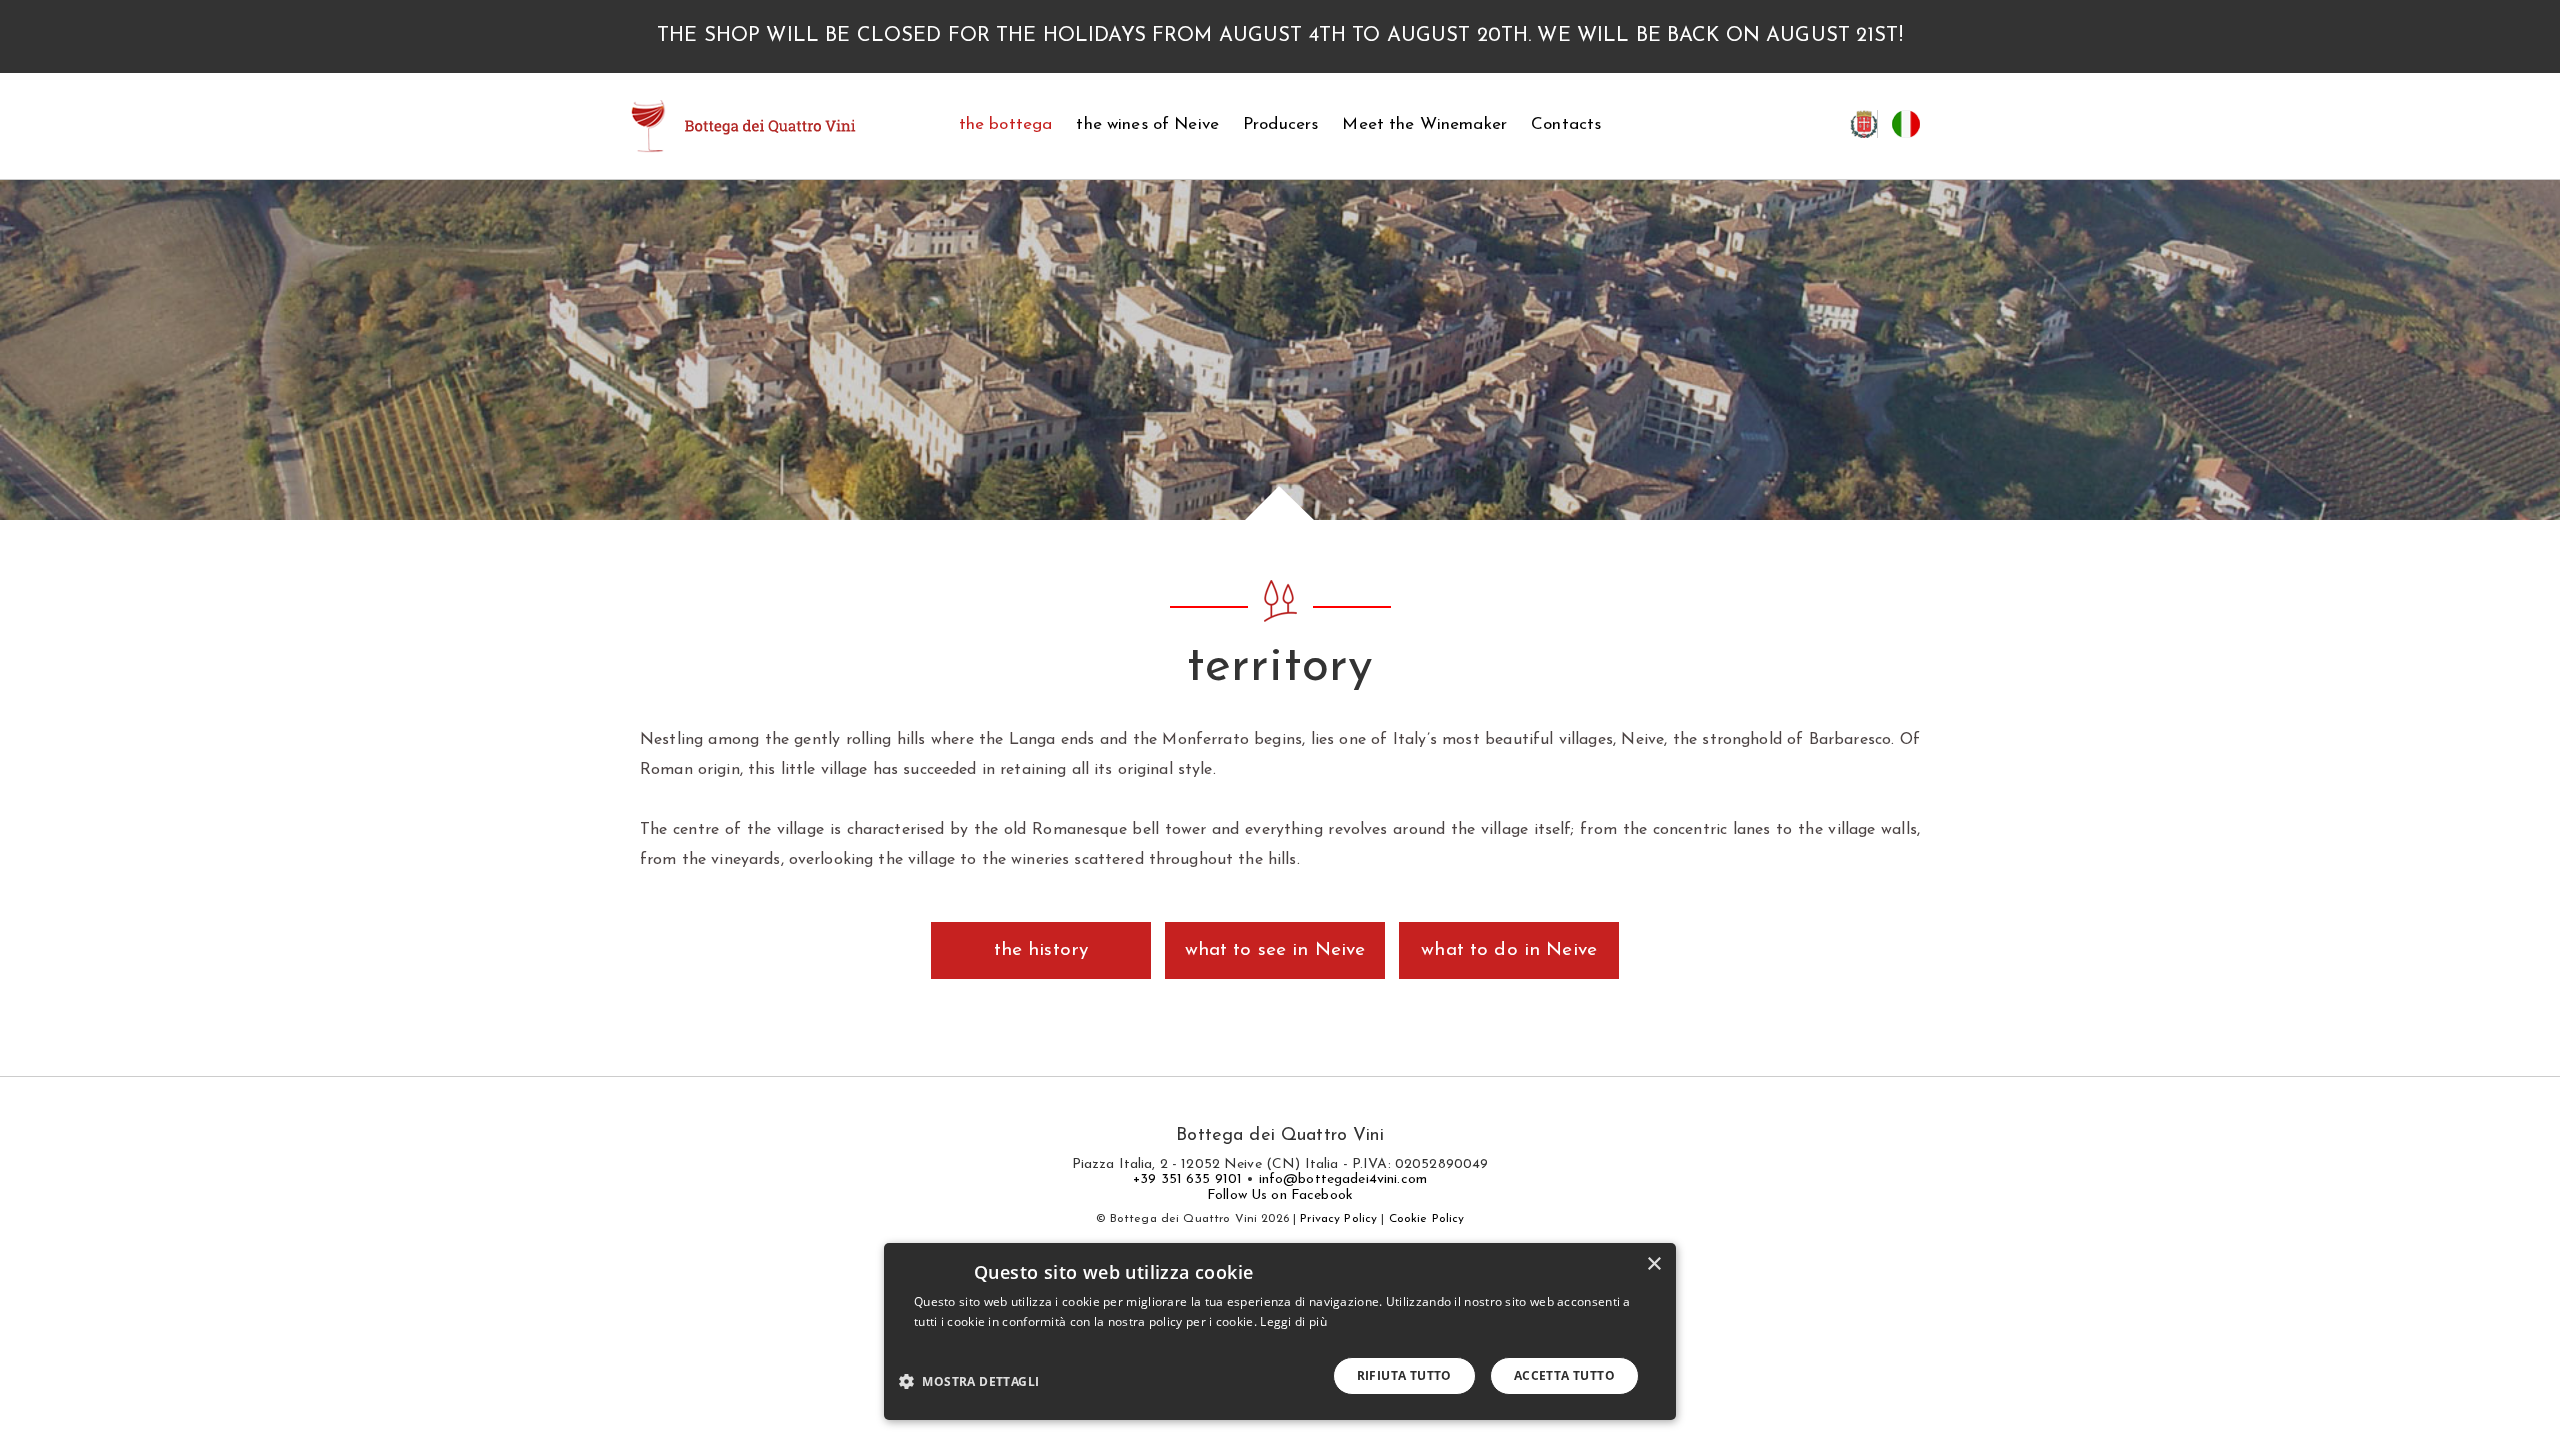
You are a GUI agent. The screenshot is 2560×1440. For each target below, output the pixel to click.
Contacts (1566, 124)
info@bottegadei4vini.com (1343, 1179)
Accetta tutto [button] (1564, 1375)
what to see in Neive (1275, 950)
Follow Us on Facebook (1280, 1195)
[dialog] (1280, 1331)
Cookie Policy (1427, 1219)
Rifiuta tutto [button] (1404, 1375)
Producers (1280, 124)
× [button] (1653, 1264)
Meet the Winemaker (1424, 124)
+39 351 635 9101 (1187, 1179)
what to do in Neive (1509, 950)
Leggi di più (1293, 1321)
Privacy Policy (1338, 1219)
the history (1041, 950)
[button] (976, 1380)
